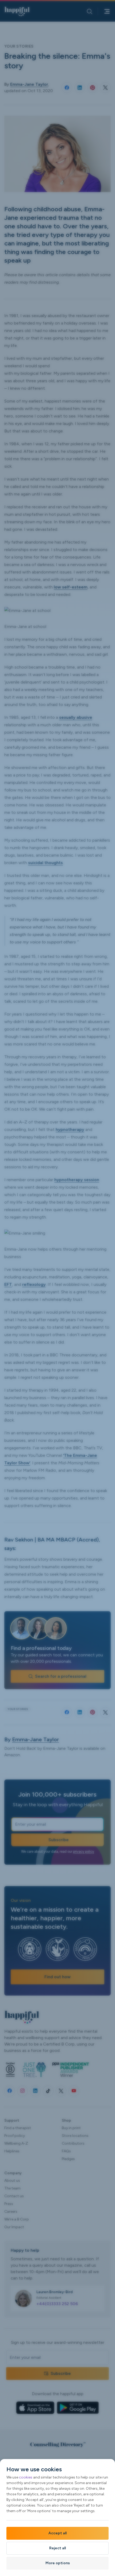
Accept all (57, 2533)
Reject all (57, 2548)
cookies (26, 2477)
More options (58, 2563)
